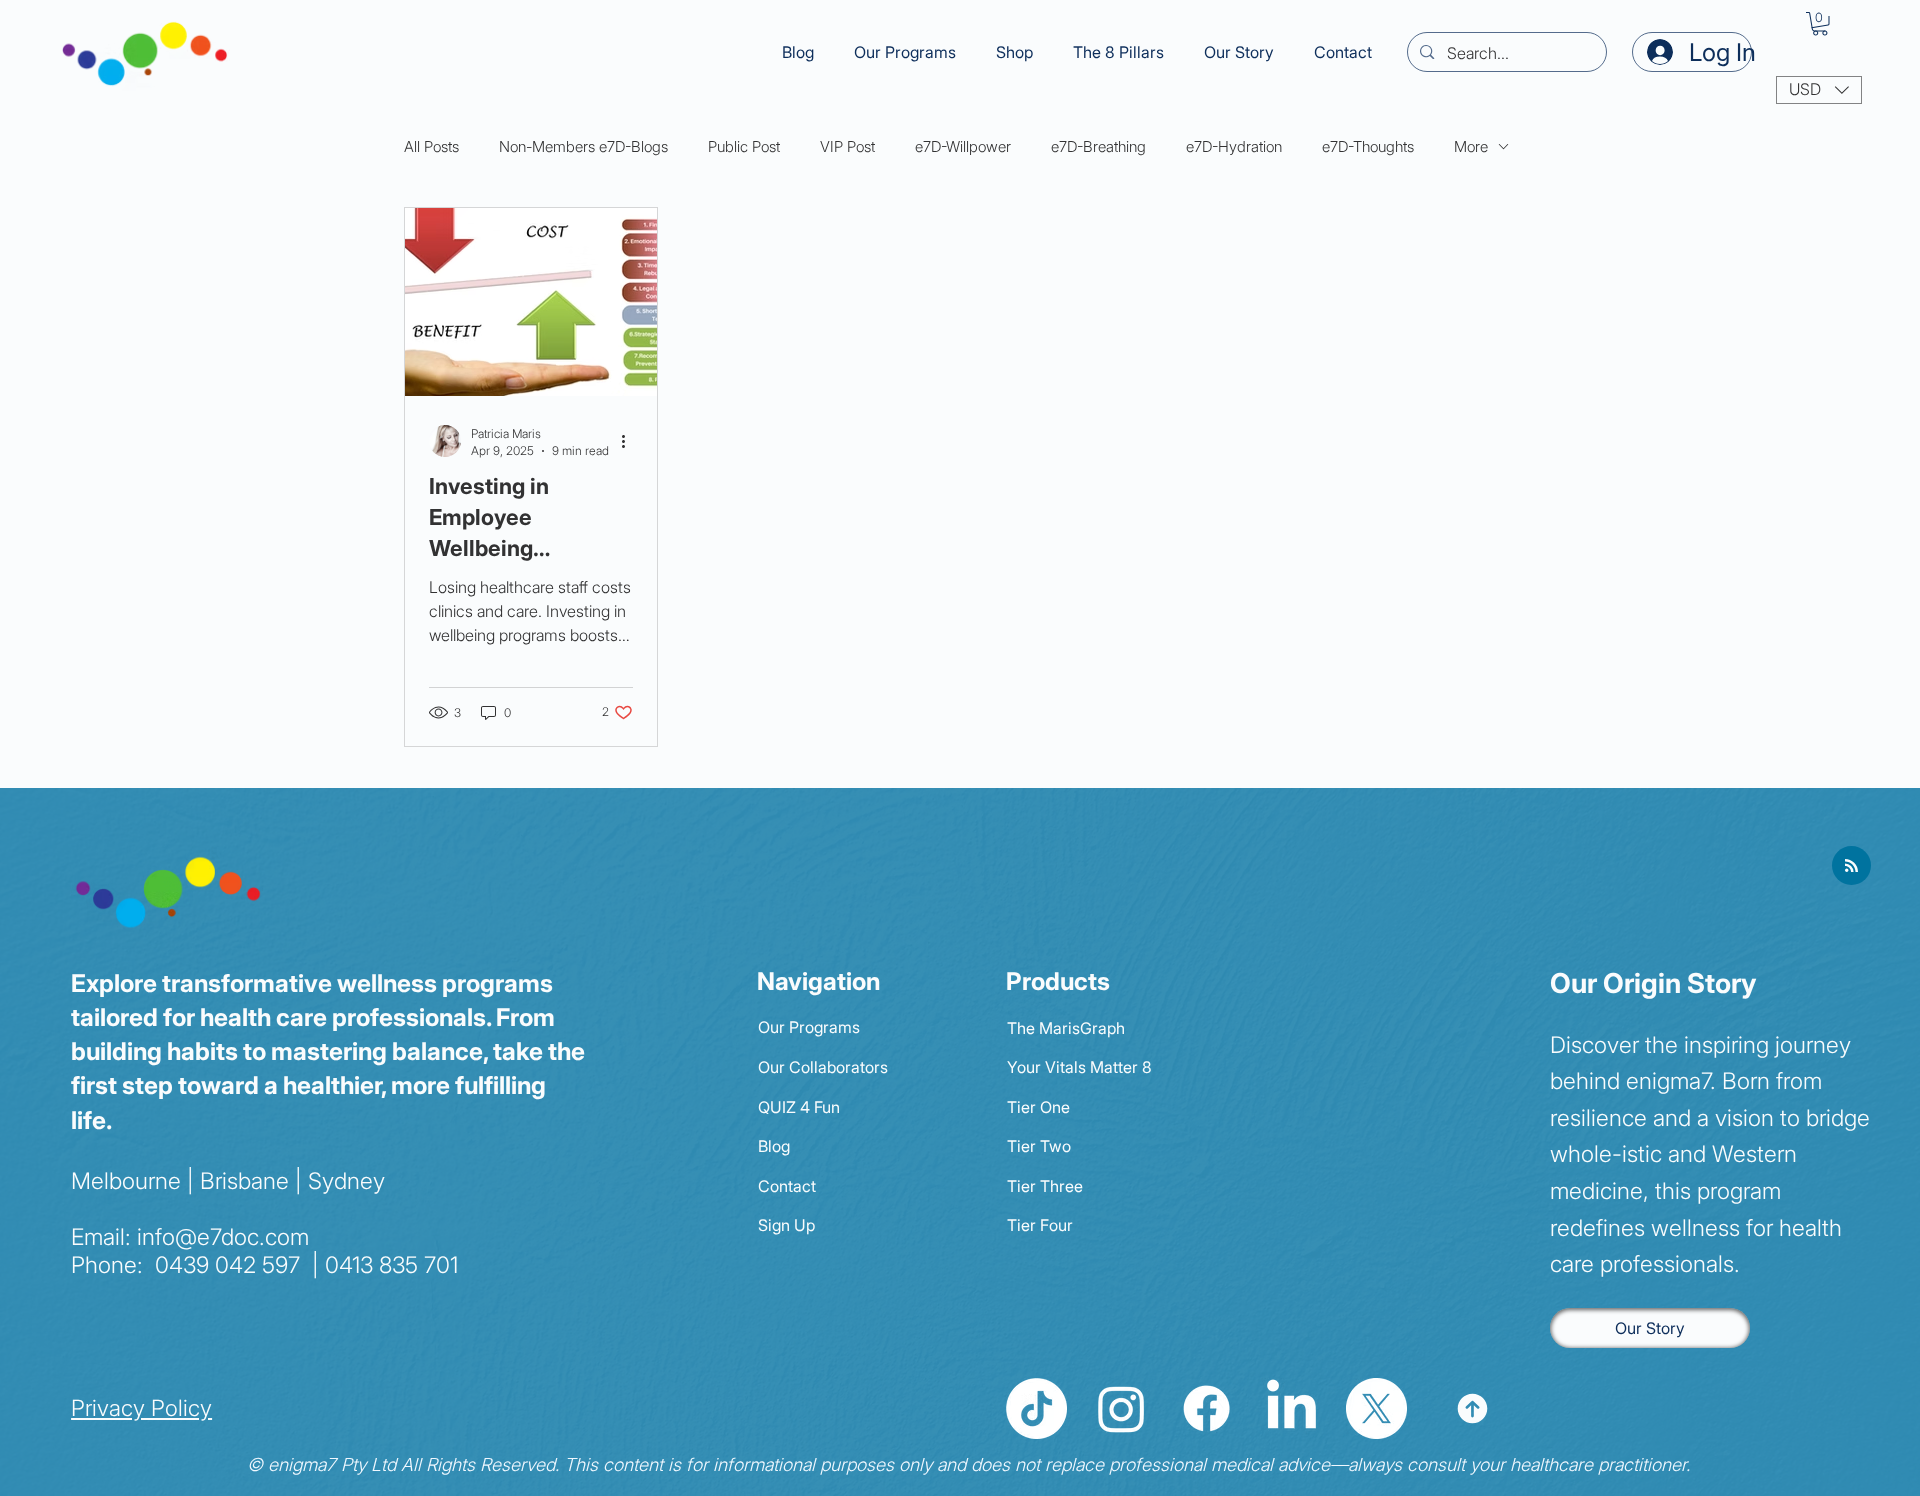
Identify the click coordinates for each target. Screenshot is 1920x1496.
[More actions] (630, 441)
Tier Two (1039, 1146)
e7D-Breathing (1098, 146)
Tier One (1038, 1107)
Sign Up (786, 1225)
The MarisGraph (1066, 1028)
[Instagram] (1121, 1408)
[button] (1118, 52)
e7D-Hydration (1234, 146)
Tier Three (1045, 1186)
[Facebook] (1206, 1408)
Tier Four (1040, 1225)
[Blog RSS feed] (1851, 866)
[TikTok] (1036, 1408)
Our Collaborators (823, 1067)
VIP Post (847, 146)
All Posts (431, 146)
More (1471, 146)
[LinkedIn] (1291, 1408)
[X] (1376, 1408)
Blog (774, 1146)
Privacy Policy (141, 1407)
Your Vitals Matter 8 (1079, 1067)
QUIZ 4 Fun (799, 1107)
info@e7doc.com (223, 1237)
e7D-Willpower (963, 146)
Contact (787, 1186)
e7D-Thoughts (1368, 146)
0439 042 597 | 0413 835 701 (303, 1265)
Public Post (744, 146)
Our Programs (809, 1027)
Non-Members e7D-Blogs (583, 146)
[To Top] (1473, 1408)
